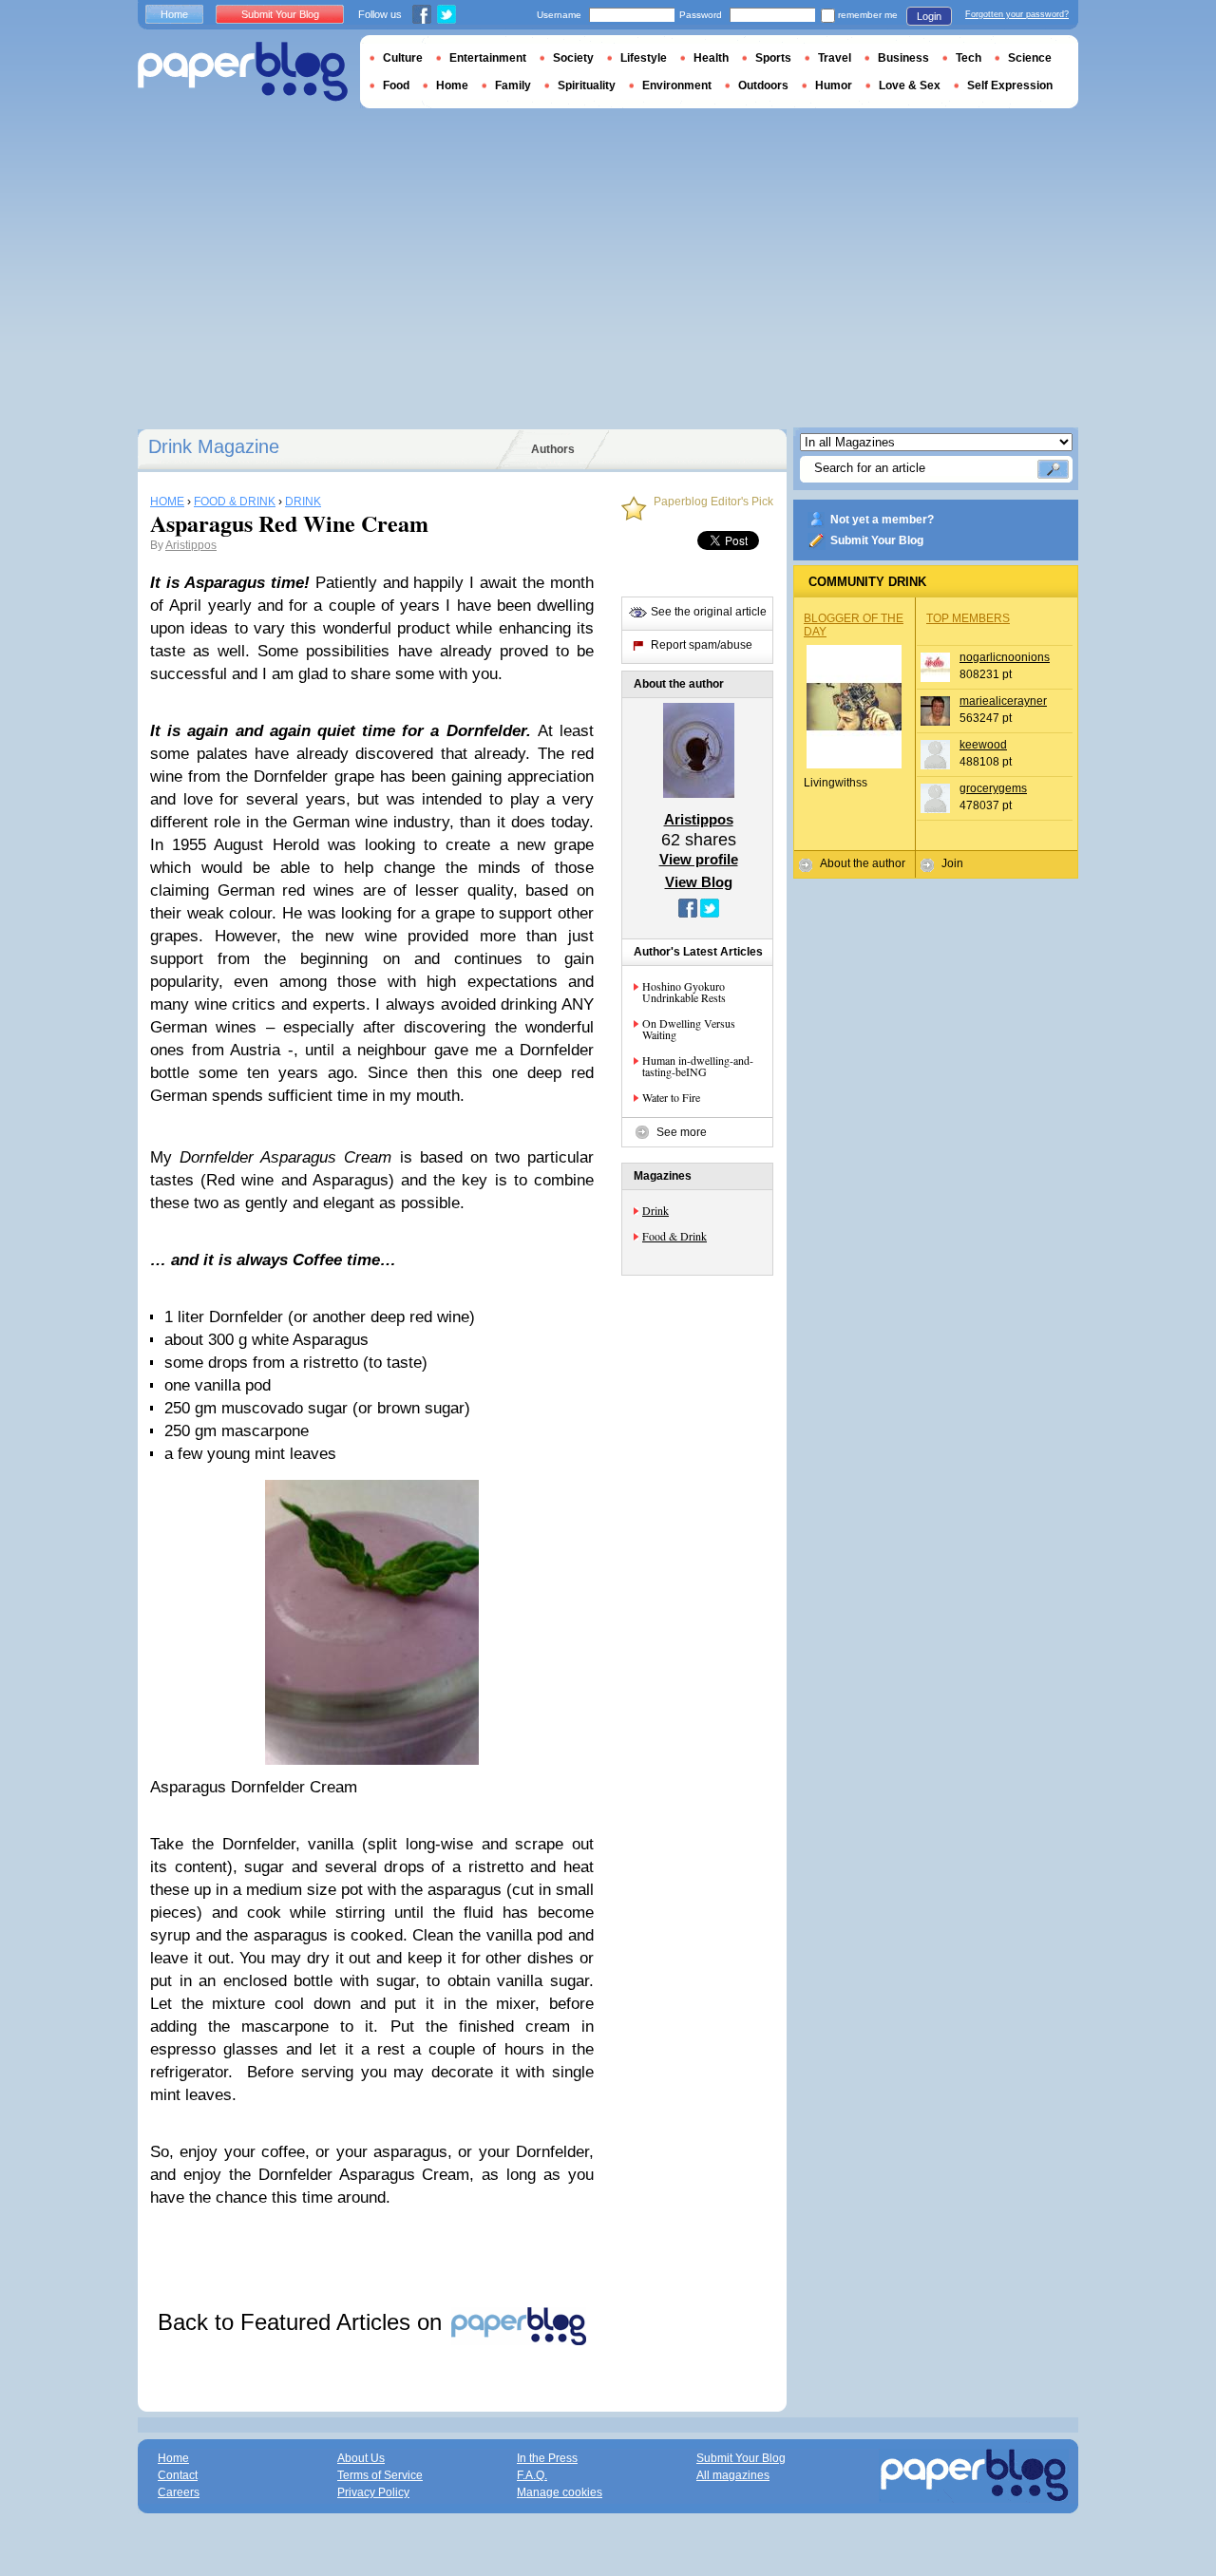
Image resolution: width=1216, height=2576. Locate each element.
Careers (179, 2492)
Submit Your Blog (877, 540)
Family (513, 85)
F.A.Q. (532, 2475)
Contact (178, 2475)
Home (174, 14)
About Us (361, 2458)
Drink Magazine (214, 446)
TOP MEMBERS (968, 618)
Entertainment (488, 58)
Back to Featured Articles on (303, 2322)
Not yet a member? (882, 520)
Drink (655, 1210)
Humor (834, 85)
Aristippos (191, 545)
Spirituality (587, 85)
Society (573, 58)
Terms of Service (380, 2475)
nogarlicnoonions (1005, 657)
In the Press (547, 2458)
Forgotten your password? (1017, 14)
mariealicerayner (1003, 701)
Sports (773, 58)
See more (682, 1132)
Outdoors (763, 85)
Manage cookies (560, 2492)
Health (711, 58)
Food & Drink (674, 1236)
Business (903, 58)
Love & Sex (910, 85)
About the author (863, 863)
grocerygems (993, 788)
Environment (677, 85)
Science (1030, 58)
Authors (553, 449)
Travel (835, 58)
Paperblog (243, 72)
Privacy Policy (373, 2492)
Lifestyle (644, 58)
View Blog (699, 882)
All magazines (733, 2475)
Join (952, 863)
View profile (699, 859)
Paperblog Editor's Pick (713, 502)
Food (396, 85)
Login (929, 16)
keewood (983, 745)
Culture (403, 58)
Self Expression (1010, 85)
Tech (969, 58)
